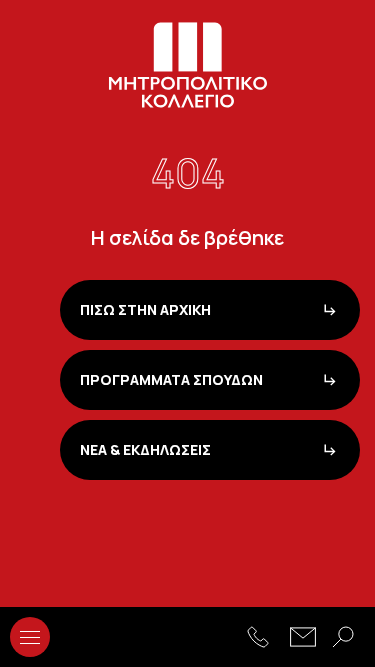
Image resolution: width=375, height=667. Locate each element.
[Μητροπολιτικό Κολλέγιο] (188, 65)
